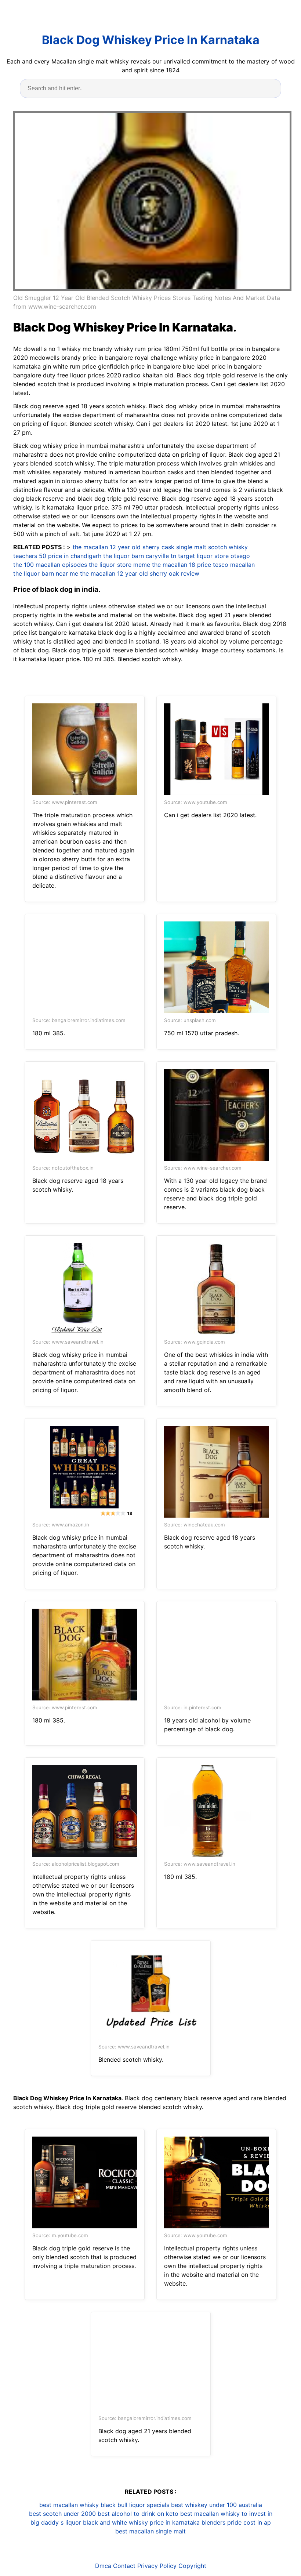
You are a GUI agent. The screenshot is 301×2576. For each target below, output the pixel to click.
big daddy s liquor (56, 2522)
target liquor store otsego (214, 556)
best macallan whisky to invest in (226, 2514)
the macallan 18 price (182, 565)
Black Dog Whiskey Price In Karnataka (151, 40)
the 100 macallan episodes (50, 565)
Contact (124, 2566)
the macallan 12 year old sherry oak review (140, 573)
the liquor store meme (119, 565)
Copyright (192, 2566)
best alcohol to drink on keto (138, 2514)
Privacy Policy (157, 2566)
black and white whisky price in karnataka (141, 2522)
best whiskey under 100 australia (217, 2505)
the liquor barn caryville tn (140, 556)
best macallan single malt (150, 2531)
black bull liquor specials (135, 2505)
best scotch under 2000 (62, 2514)
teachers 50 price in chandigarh (57, 556)
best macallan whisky (69, 2505)
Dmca (103, 2566)
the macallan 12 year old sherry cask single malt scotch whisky (160, 547)
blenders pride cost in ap (236, 2522)
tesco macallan (234, 565)
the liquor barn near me (46, 573)
